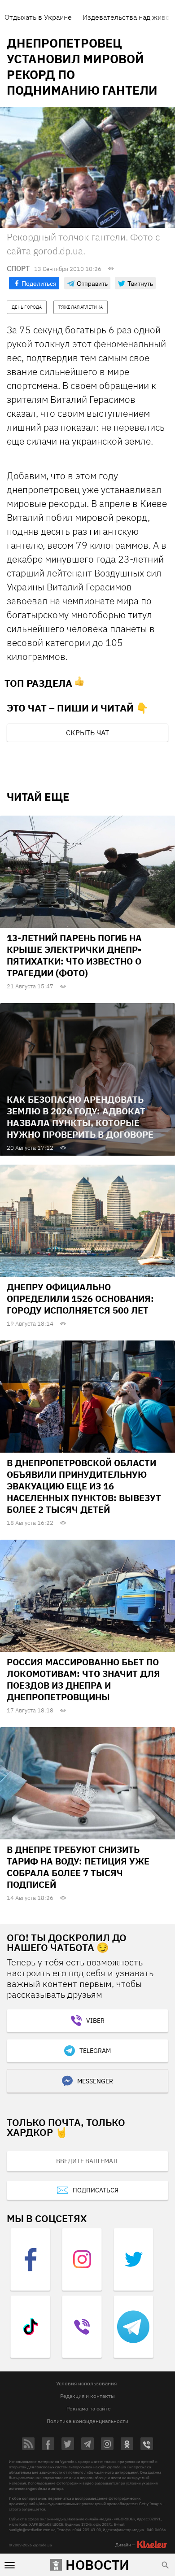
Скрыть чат (87, 733)
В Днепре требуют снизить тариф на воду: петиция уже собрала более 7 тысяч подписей (78, 1867)
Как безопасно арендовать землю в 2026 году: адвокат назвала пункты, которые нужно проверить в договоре (80, 1117)
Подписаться (96, 2190)
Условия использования (86, 2383)
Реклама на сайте (89, 2408)
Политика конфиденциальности (87, 2421)
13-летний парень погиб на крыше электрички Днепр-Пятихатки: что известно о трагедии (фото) (74, 955)
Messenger (95, 2081)
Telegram (95, 2051)
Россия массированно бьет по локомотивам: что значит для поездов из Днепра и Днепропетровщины (83, 1679)
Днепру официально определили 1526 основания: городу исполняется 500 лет (80, 1299)
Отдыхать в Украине (38, 17)
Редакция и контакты (87, 2396)
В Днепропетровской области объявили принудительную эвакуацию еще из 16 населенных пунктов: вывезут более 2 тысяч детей (84, 1486)
